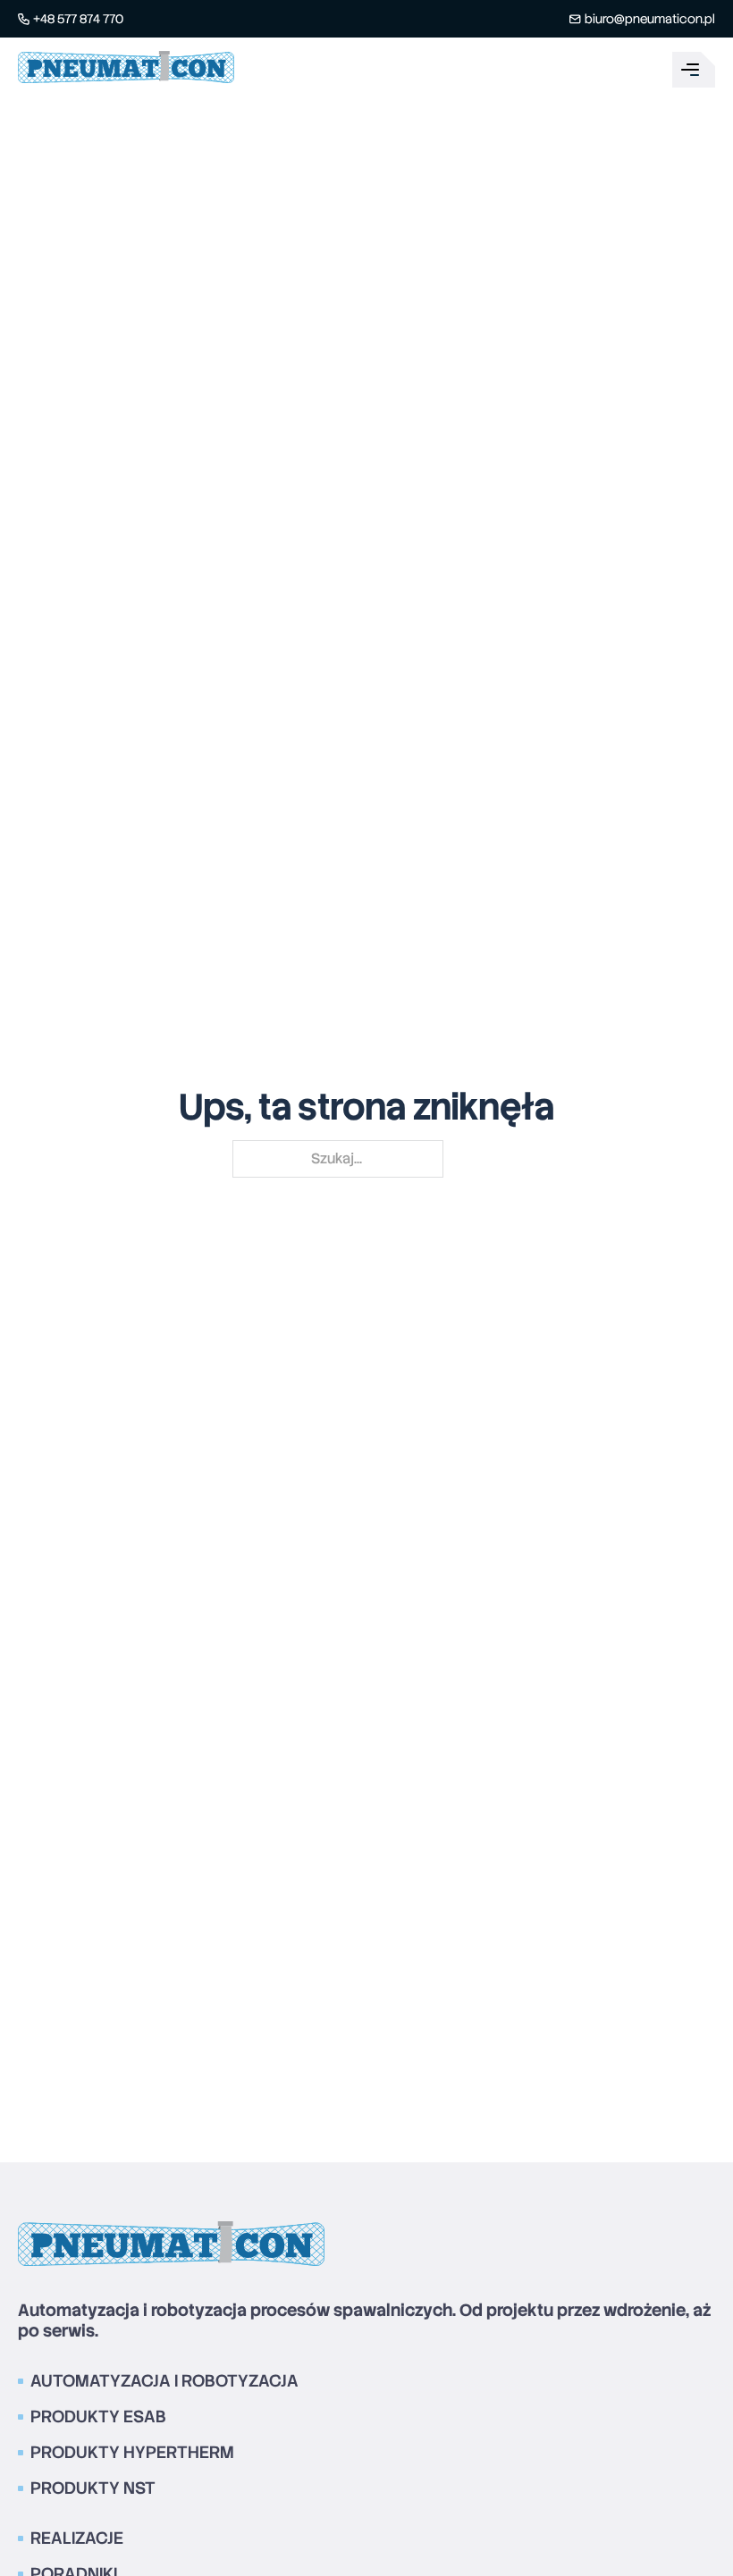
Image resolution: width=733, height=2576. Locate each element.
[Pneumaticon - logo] (126, 70)
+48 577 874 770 (78, 19)
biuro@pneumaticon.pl (650, 19)
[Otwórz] (694, 70)
